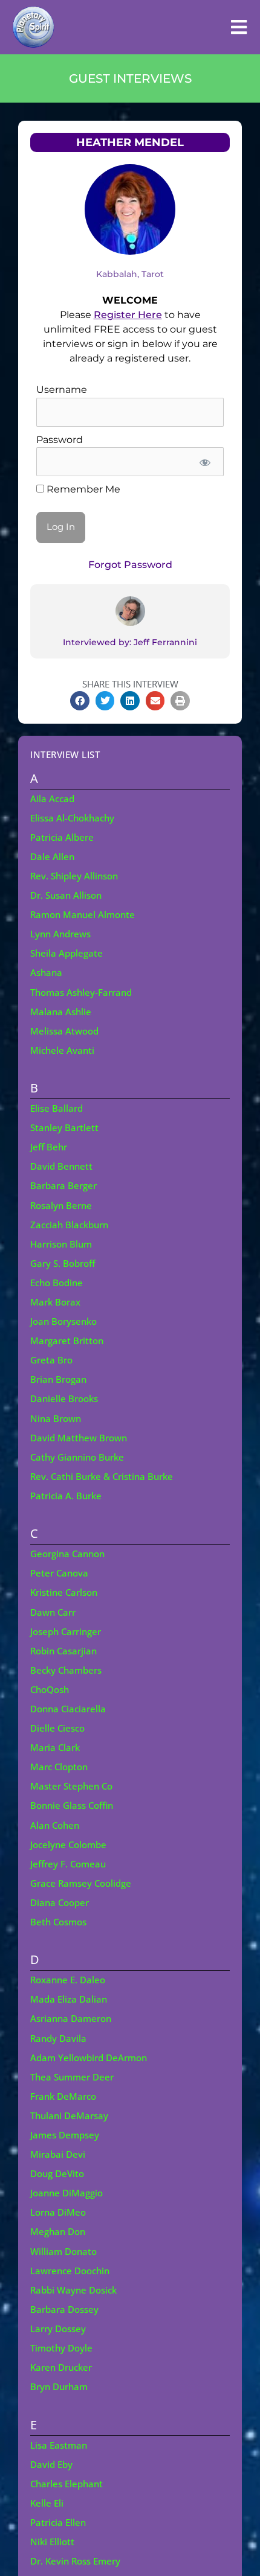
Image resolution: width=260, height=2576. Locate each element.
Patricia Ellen (58, 2522)
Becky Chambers (66, 1670)
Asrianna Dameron (71, 2018)
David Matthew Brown (79, 1438)
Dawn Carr (53, 1612)
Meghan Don (58, 2231)
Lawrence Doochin (70, 2271)
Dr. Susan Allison (66, 895)
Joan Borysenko (63, 1321)
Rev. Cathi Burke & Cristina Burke (102, 1476)
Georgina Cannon (67, 1554)
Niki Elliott (52, 2542)
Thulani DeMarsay (69, 2115)
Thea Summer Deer (72, 2077)
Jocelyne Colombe (68, 1844)
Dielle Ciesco (57, 1728)
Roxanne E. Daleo (68, 1980)
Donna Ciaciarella (68, 1709)
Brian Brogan (58, 1379)
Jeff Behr (49, 1147)
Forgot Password (130, 565)
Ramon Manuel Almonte (83, 914)
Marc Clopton (59, 1767)
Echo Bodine (57, 1283)
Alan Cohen (55, 1825)
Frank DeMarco (63, 2096)
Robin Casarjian (63, 1651)
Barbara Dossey (64, 2309)
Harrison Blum (61, 1244)
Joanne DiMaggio (67, 2193)
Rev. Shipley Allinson (74, 876)
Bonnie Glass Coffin (72, 1805)
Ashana (46, 972)
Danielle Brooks (64, 1398)
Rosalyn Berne (61, 1205)
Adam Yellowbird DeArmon (89, 2058)
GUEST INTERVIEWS (130, 78)
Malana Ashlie (61, 1012)
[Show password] (205, 462)
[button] (80, 701)
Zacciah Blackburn (69, 1225)
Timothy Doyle (61, 2348)
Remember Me (82, 489)
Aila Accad (52, 799)
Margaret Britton (67, 1341)
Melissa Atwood (64, 1031)
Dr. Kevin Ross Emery (75, 2561)
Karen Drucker (61, 2367)
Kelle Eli (47, 2503)
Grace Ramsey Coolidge (81, 1883)
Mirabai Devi (58, 2154)
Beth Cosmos (58, 1922)
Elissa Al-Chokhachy (72, 818)
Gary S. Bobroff (63, 1263)
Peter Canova (59, 1573)
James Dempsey (65, 2135)
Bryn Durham (59, 2386)
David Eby (51, 2464)
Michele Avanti (62, 1050)
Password (60, 440)
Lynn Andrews (60, 934)
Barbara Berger (63, 1185)
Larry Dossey (58, 2329)
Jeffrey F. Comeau (68, 1864)
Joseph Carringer (66, 1631)
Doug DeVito (57, 2173)
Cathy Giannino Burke (77, 1457)
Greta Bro (51, 1360)
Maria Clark (55, 1747)
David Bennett (61, 1166)
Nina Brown (56, 1418)
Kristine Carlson (64, 1592)
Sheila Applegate (67, 953)
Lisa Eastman (59, 2445)
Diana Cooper (60, 1902)
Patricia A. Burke (66, 1496)
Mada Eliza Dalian (69, 1999)
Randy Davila (58, 2038)
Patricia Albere (62, 837)
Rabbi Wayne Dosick (73, 2290)
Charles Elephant (67, 2484)
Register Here (128, 315)
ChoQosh (50, 1689)
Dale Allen (52, 856)
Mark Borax (55, 1302)
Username (62, 390)
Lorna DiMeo (58, 2212)
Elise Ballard (57, 1108)
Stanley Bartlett (64, 1127)
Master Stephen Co (71, 1786)
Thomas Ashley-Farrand (81, 992)
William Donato (63, 2251)
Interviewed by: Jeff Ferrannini (130, 642)
